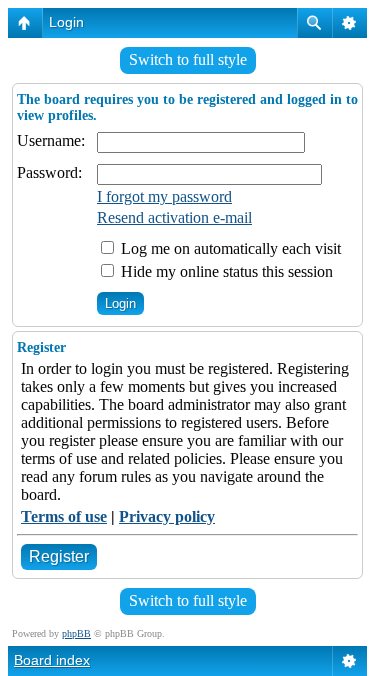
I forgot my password (164, 196)
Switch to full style (188, 59)
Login (66, 22)
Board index (52, 660)
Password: (49, 172)
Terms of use (64, 516)
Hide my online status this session (225, 271)
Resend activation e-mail (174, 217)
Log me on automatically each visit (229, 248)
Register (59, 556)
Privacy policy (167, 516)
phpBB (76, 633)
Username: (51, 140)
